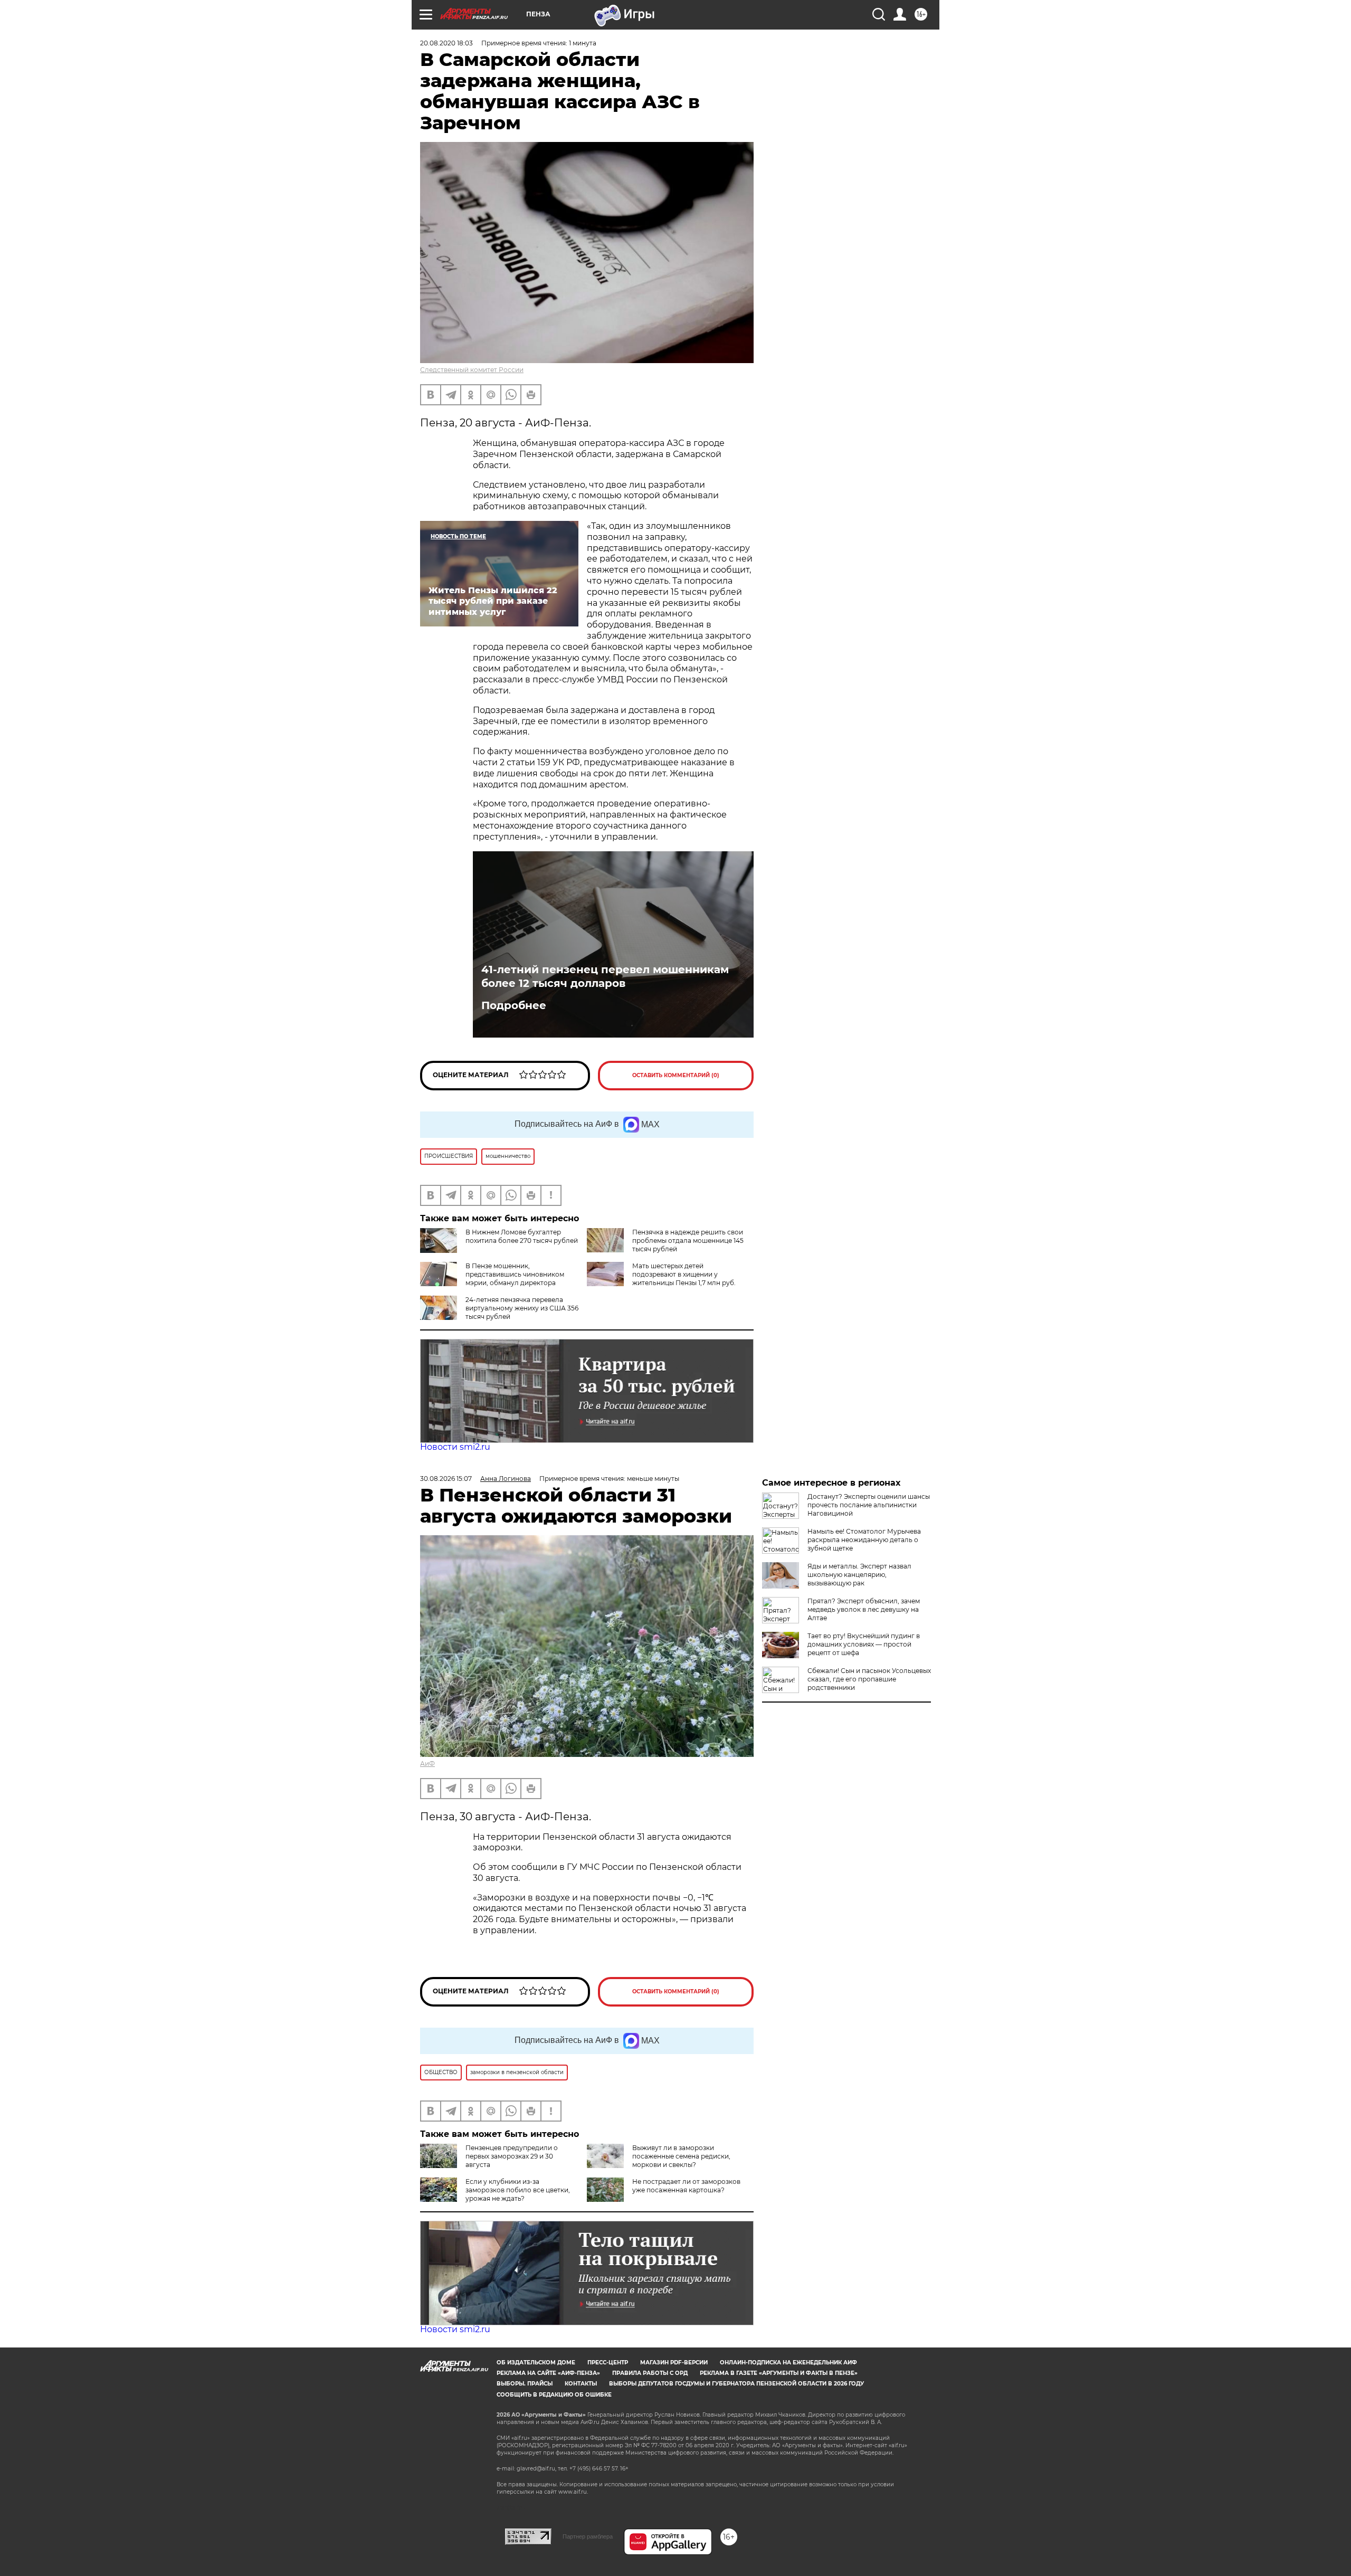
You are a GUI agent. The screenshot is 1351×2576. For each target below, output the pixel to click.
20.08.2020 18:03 (446, 43)
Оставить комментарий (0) (676, 1075)
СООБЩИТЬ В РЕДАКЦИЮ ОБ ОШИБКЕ (554, 2395)
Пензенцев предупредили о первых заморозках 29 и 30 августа (512, 2156)
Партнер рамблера (588, 2536)
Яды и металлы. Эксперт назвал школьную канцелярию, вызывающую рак (859, 1575)
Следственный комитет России (472, 370)
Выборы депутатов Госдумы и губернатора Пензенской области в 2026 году (736, 2384)
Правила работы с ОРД (650, 2373)
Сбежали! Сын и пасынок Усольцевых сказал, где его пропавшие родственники (869, 1679)
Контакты (581, 2384)
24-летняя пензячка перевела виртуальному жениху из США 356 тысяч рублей (522, 1308)
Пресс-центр (608, 2363)
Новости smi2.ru (455, 1447)
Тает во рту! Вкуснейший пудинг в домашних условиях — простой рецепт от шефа (864, 1644)
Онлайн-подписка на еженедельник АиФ (788, 2363)
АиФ (427, 1764)
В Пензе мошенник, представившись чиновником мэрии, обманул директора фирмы (492, 1279)
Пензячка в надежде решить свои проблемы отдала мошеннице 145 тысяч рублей (688, 1241)
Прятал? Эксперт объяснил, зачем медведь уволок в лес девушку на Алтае (864, 1609)
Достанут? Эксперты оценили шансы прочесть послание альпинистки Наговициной (869, 1505)
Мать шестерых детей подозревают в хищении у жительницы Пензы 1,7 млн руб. (684, 1274)
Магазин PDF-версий (674, 2363)
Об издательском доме (536, 2363)
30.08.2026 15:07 (446, 1479)
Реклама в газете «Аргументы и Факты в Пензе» (779, 2373)
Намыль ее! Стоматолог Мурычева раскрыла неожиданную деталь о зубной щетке (864, 1540)
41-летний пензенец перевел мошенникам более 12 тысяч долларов (605, 976)
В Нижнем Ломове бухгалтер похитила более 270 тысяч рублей (522, 1236)
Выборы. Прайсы (525, 2384)
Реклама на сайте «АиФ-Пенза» (548, 2373)
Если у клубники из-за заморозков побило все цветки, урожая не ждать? (518, 2190)
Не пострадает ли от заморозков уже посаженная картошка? (686, 2186)
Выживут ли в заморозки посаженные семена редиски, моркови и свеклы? (681, 2156)
